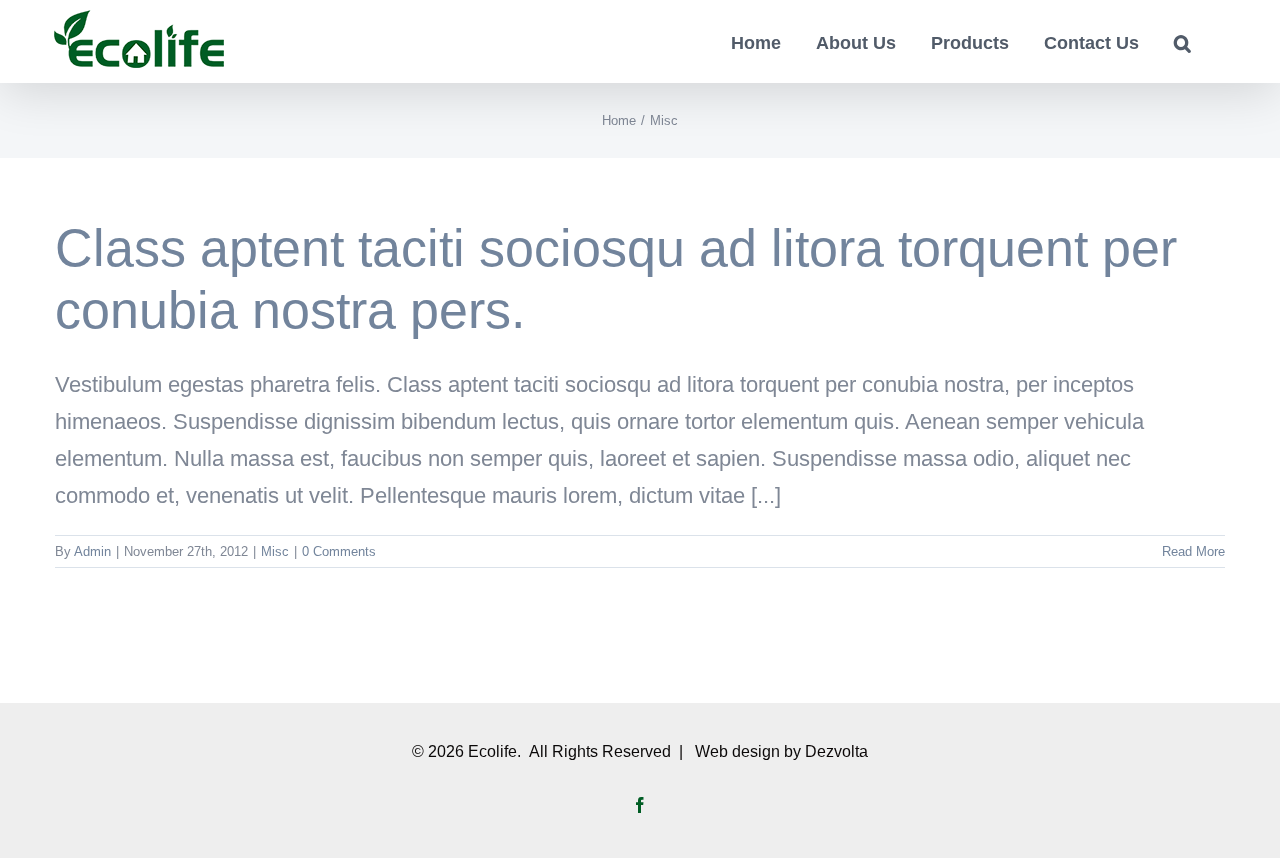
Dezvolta (836, 751)
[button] (1182, 41)
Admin (92, 551)
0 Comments (339, 551)
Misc (275, 551)
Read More (1193, 551)
